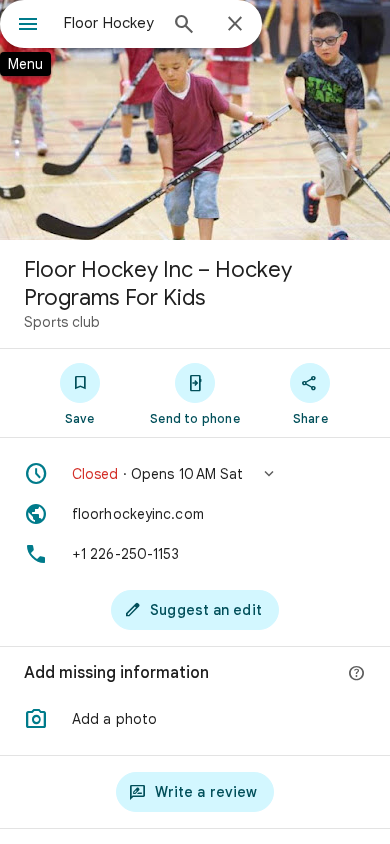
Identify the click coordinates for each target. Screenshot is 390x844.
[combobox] (110, 23)
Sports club (62, 322)
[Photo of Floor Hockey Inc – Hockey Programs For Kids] (195, 120)
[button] (195, 474)
